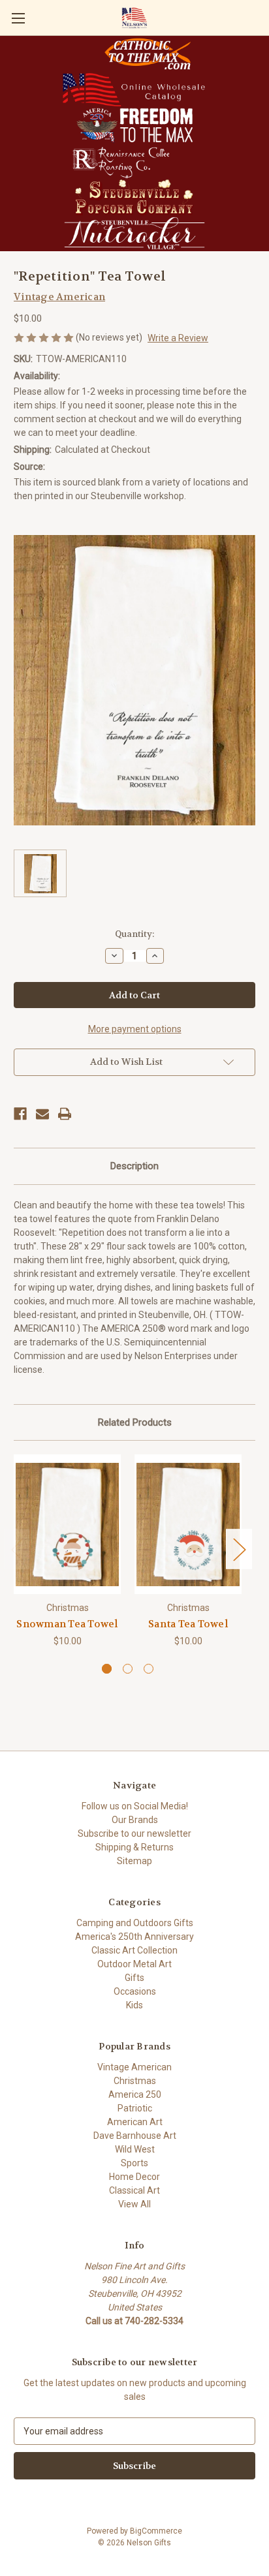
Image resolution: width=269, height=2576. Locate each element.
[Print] (65, 1114)
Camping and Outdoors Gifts (135, 1923)
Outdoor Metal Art (134, 1964)
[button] (148, 54)
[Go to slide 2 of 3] (128, 1669)
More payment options (135, 1029)
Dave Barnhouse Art (135, 2136)
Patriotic (135, 2108)
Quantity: (134, 934)
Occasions (135, 1991)
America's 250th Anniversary (134, 1937)
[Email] (42, 1114)
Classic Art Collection (134, 1950)
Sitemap (134, 1861)
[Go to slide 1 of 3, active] (107, 1669)
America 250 (135, 2094)
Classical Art (134, 2190)
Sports (134, 2163)
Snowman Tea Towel (67, 1624)
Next (239, 1549)
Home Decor (134, 2177)
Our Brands (135, 1820)
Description (134, 1166)
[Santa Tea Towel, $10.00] (188, 1524)
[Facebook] (20, 1114)
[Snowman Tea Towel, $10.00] (67, 1524)
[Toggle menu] (18, 18)
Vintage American (134, 2067)
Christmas (135, 2081)
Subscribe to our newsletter (134, 1833)
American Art (135, 2122)
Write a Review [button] (178, 338)
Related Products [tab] (135, 1422)
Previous (17, 1549)
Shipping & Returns (134, 1847)
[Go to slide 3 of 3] (149, 1669)
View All (134, 2204)
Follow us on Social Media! (135, 1806)
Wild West (135, 2149)
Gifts (134, 1978)
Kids (134, 2005)
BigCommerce (156, 2531)
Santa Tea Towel (188, 1624)
